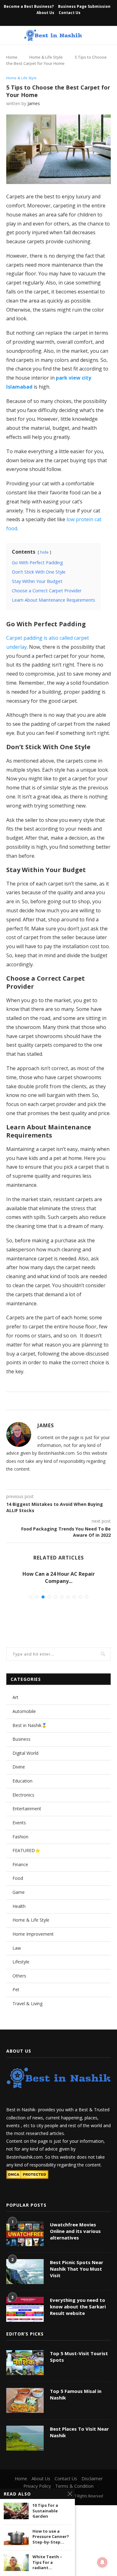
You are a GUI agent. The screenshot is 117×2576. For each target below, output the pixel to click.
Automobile (24, 1711)
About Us (45, 13)
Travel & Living (27, 2004)
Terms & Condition (74, 2486)
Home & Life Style (46, 57)
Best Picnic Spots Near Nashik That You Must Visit (77, 2269)
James (34, 103)
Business (22, 1739)
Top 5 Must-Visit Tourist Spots (79, 2357)
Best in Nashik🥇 (30, 1725)
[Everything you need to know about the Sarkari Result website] (25, 2309)
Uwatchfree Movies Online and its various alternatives (75, 2231)
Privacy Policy (37, 2486)
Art (15, 1697)
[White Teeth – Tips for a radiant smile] (16, 2562)
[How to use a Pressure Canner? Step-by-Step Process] (16, 2537)
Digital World (25, 1753)
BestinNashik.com (24, 2157)
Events (19, 1823)
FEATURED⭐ (26, 1850)
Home (12, 57)
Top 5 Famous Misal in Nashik (76, 2394)
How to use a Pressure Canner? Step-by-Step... (51, 2537)
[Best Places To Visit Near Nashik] (25, 2438)
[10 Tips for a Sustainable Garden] (16, 2511)
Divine (19, 1767)
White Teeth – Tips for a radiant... (47, 2562)
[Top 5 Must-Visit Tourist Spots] (25, 2363)
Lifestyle (21, 1962)
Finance (20, 1864)
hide (44, 552)
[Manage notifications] (102, 2562)
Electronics (23, 1795)
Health (19, 1906)
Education (22, 1781)
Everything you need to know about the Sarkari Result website (78, 2307)
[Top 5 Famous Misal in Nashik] (25, 2400)
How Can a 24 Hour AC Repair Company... (59, 1577)
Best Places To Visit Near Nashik (79, 2432)
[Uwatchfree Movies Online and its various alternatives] (25, 2234)
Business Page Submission (84, 6)
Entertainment (27, 1809)
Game (19, 1892)
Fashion (20, 1837)
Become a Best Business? (29, 6)
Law (17, 1948)
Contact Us (70, 13)
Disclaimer (92, 2479)
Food (18, 1878)
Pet (16, 1989)
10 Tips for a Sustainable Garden (45, 2511)
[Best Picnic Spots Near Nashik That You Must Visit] (25, 2272)
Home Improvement (33, 1934)
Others (19, 1976)
